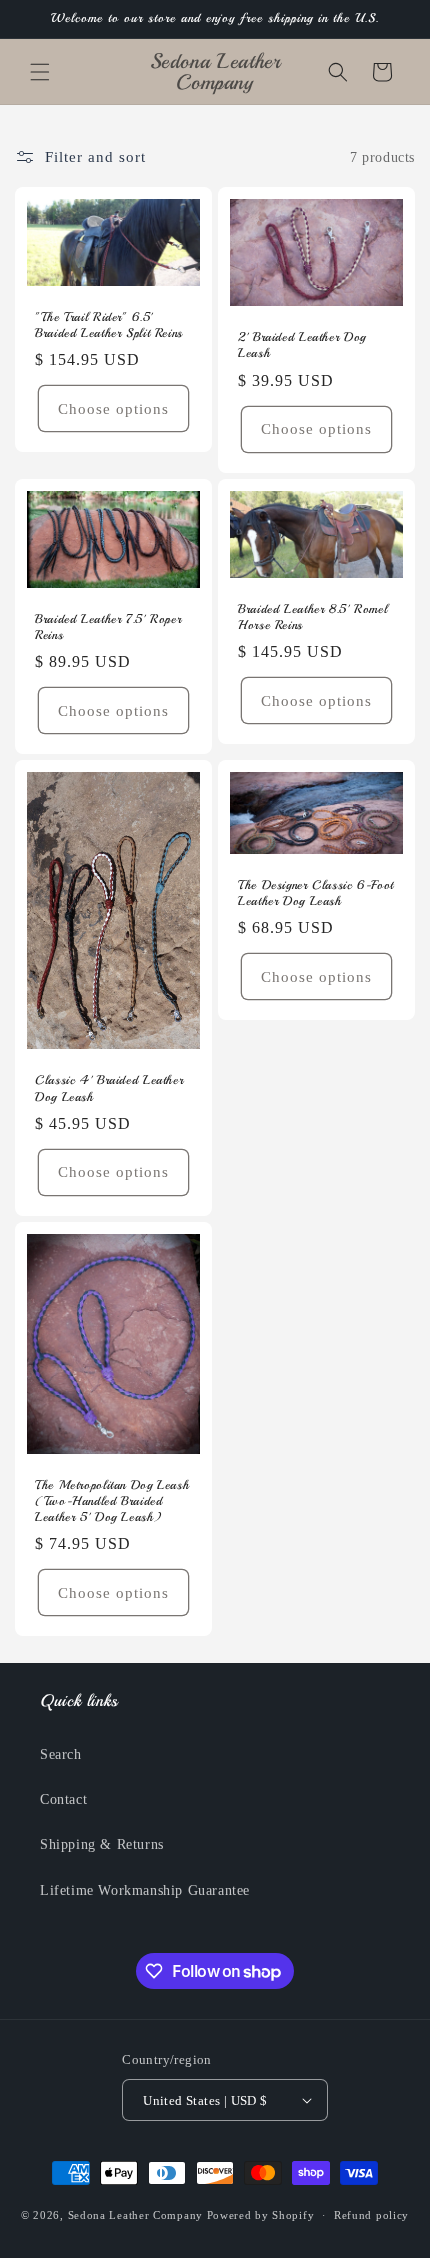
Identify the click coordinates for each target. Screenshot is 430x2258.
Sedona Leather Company (137, 2215)
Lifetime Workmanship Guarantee (145, 1890)
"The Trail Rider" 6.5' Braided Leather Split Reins (109, 325)
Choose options (113, 409)
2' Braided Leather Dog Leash (302, 345)
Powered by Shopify (261, 2215)
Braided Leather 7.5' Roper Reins (108, 627)
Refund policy (371, 2215)
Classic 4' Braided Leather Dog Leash (109, 1088)
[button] (40, 72)
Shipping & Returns (102, 1844)
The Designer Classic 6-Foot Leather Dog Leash (316, 893)
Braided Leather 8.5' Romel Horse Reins (312, 616)
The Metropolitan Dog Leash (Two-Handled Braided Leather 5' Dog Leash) (112, 1500)
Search (61, 1754)
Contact (63, 1799)
